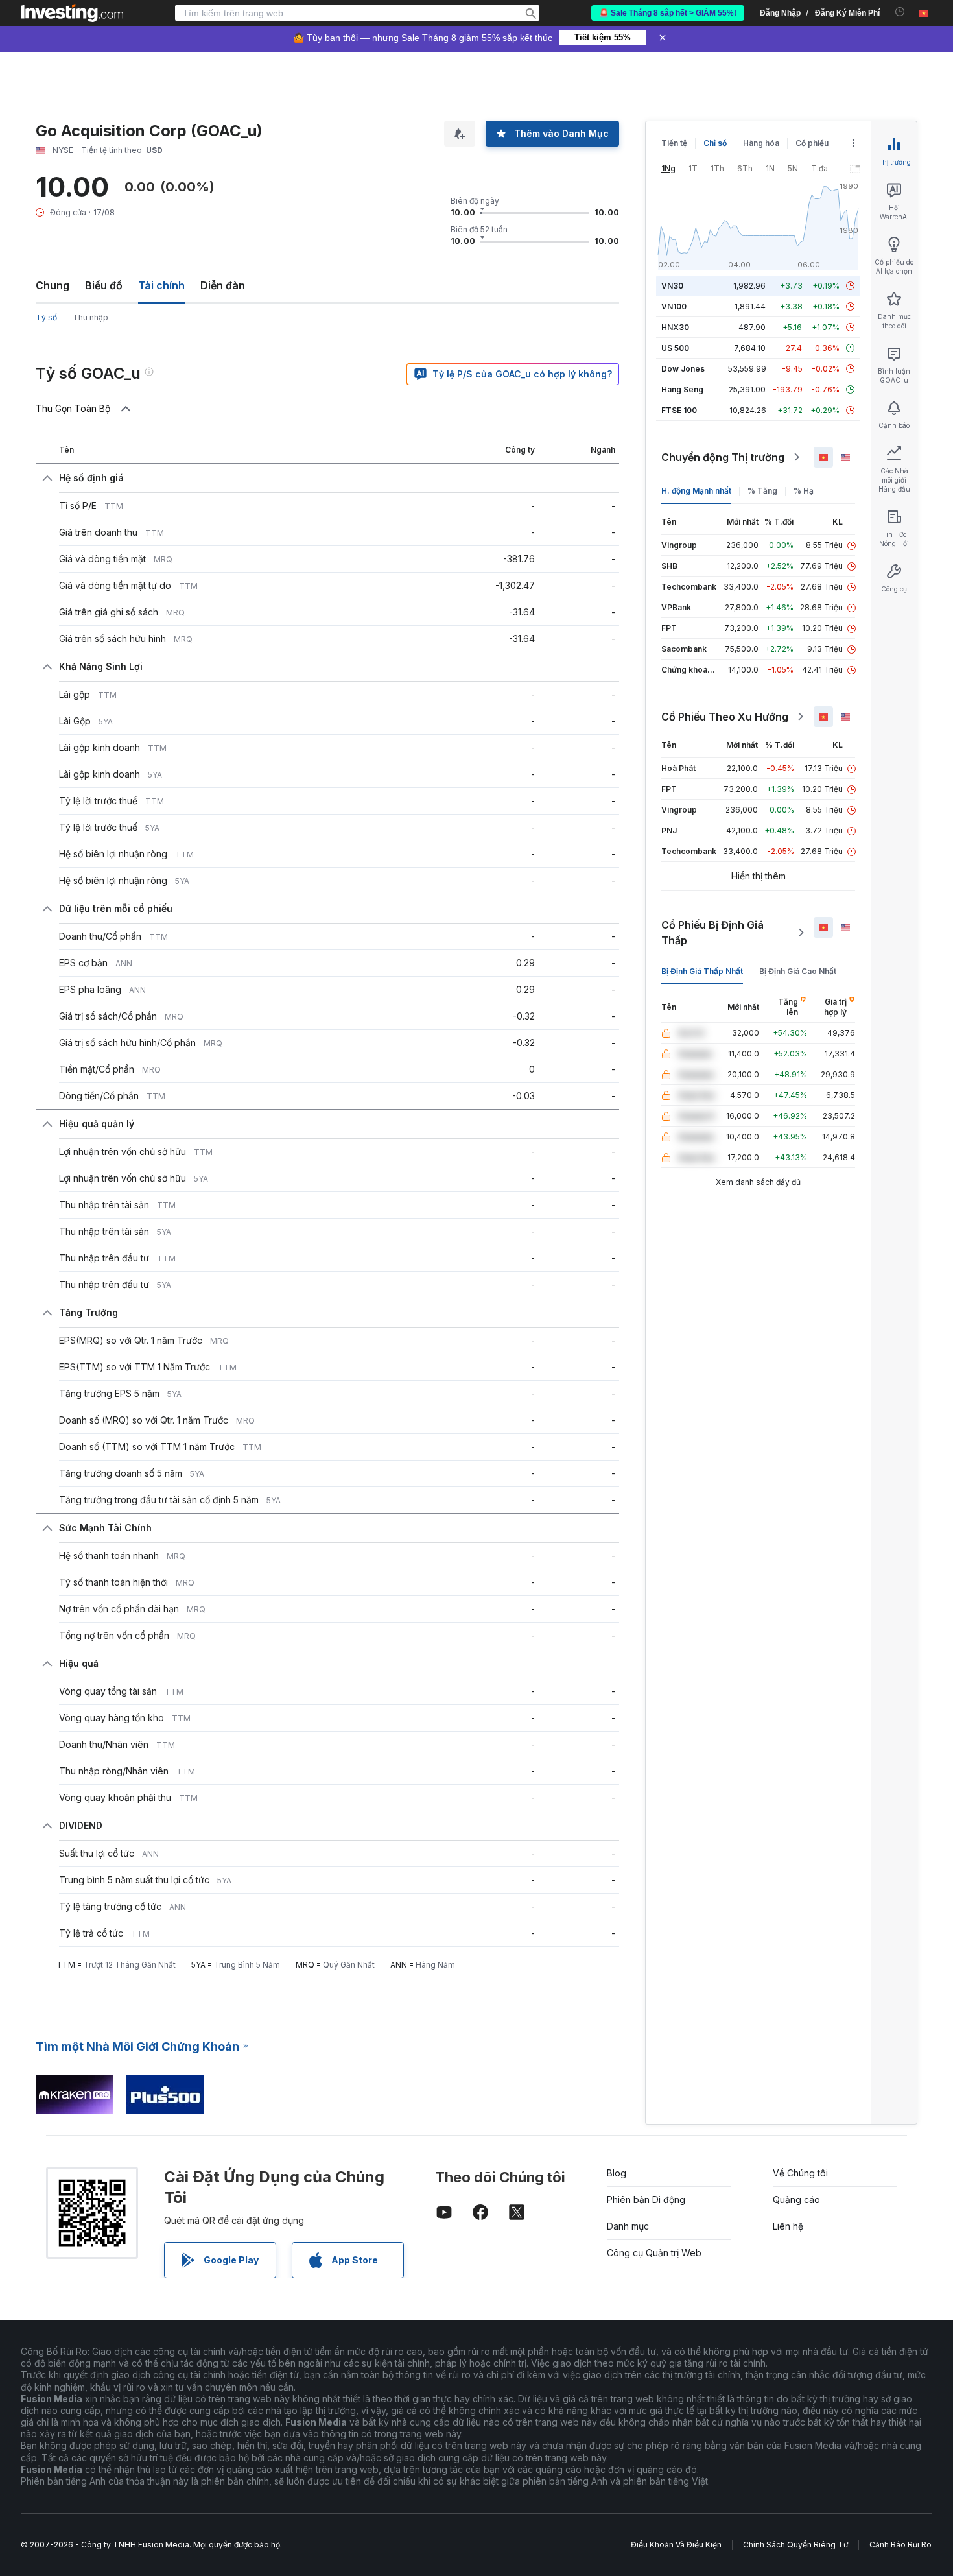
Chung (53, 285)
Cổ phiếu (812, 143)
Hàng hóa (761, 143)
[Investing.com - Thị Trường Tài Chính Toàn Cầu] (72, 13)
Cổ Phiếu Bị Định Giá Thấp (712, 933)
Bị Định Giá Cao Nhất (798, 971)
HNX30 (675, 327)
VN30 (672, 286)
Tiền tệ (674, 143)
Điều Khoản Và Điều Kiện (676, 2545)
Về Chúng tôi (800, 2173)
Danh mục (628, 2226)
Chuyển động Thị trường (723, 457)
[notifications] (900, 12)
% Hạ (804, 491)
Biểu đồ (104, 285)
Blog (617, 2173)
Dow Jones (683, 369)
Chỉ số (715, 143)
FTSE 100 (679, 410)
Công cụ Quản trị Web (654, 2253)
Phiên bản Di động (646, 2200)
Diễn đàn (223, 285)
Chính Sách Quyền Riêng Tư (795, 2545)
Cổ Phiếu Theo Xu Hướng (725, 717)
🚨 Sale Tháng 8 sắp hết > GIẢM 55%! (668, 13)
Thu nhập (90, 317)
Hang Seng (682, 389)
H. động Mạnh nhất (696, 491)
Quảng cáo (796, 2200)
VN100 (674, 306)
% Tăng (762, 491)
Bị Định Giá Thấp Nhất (702, 971)
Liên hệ (788, 2226)
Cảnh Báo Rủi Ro (900, 2545)
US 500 (675, 348)
